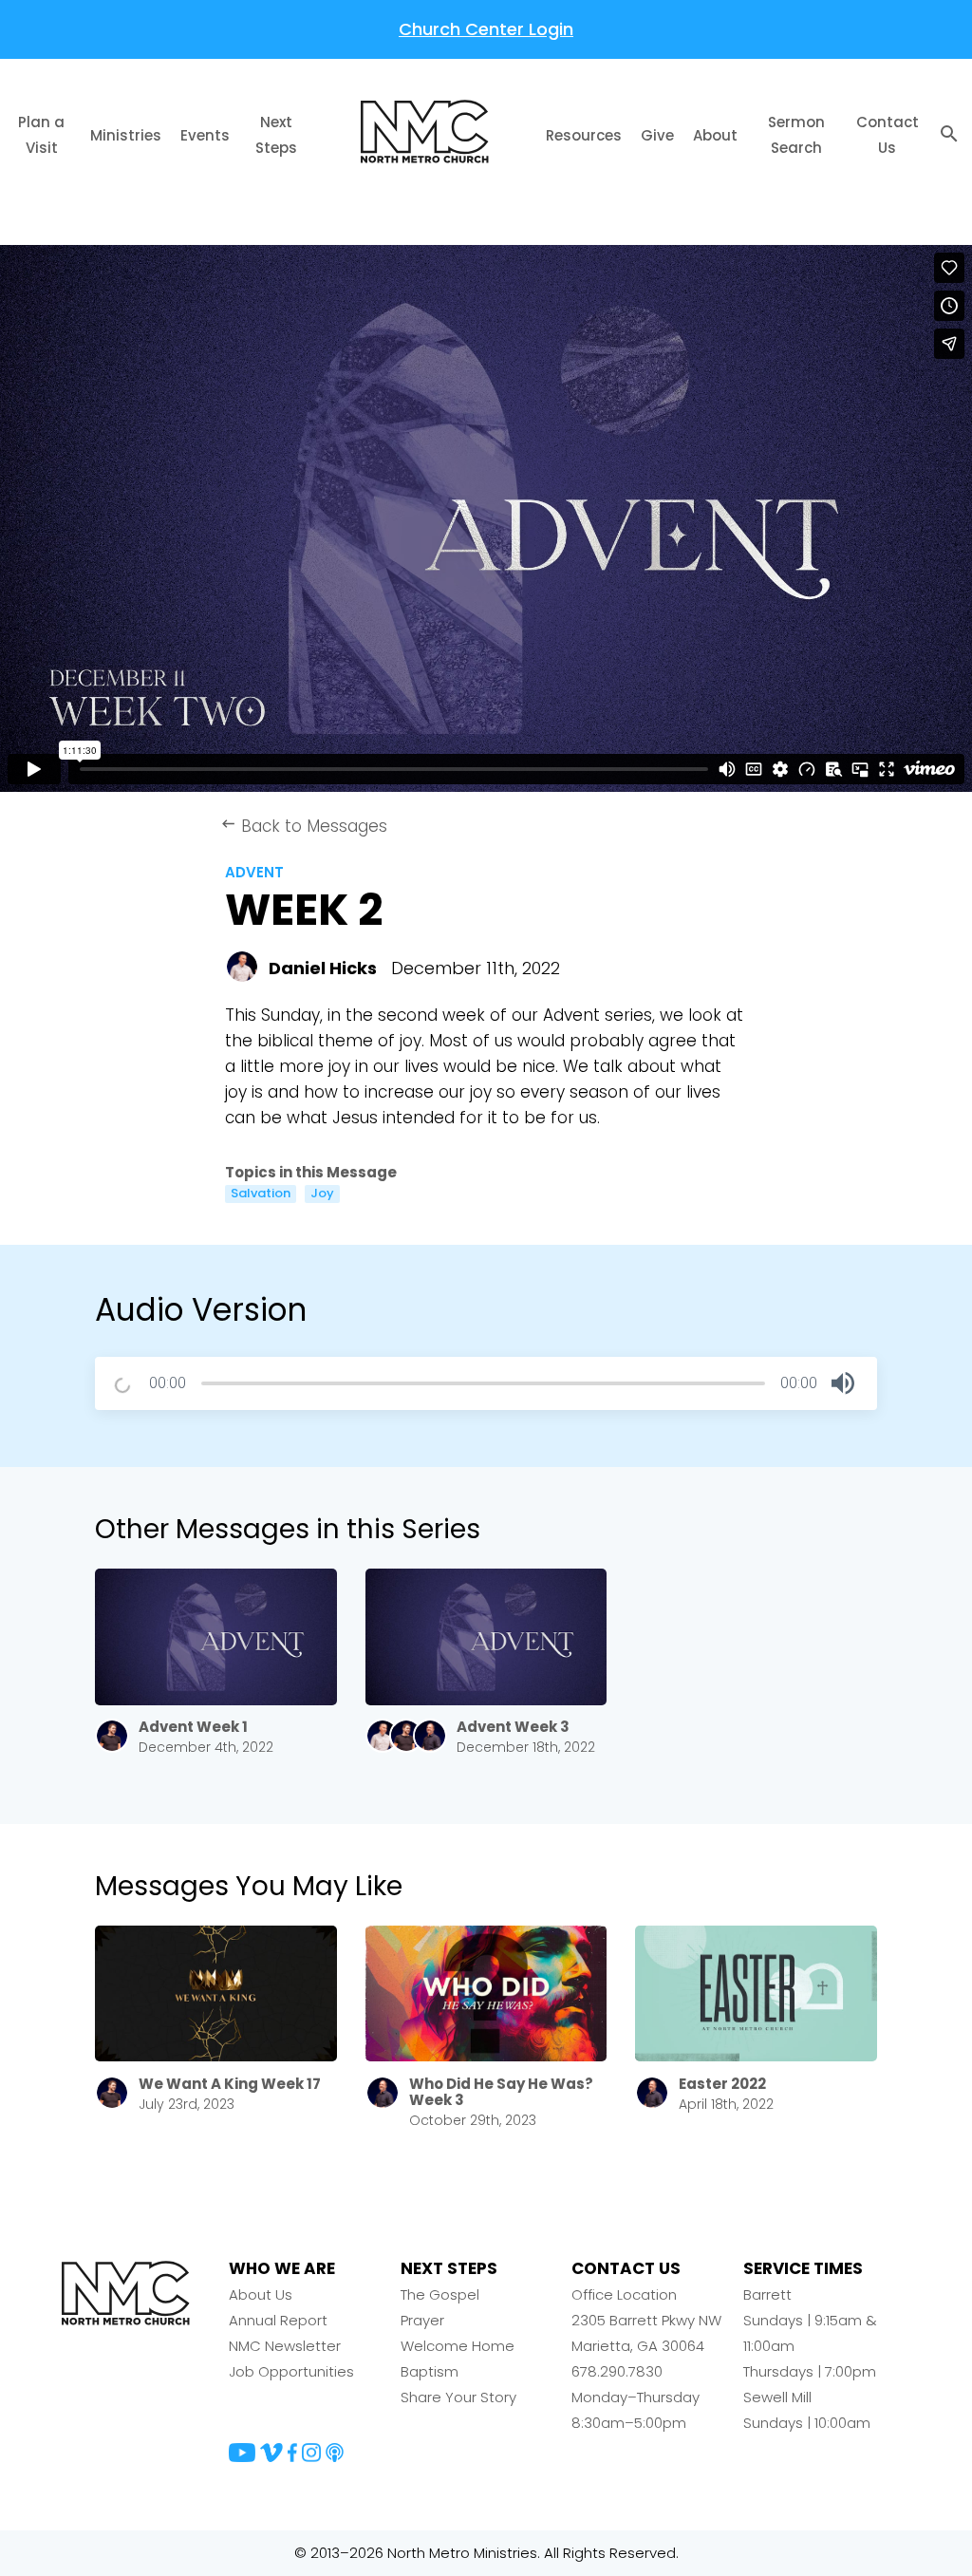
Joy (322, 1194)
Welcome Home (458, 2346)
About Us (261, 2294)
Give (657, 135)
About (715, 135)
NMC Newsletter (285, 2346)
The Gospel (440, 2294)
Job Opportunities (291, 2371)
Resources (584, 135)
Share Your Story (458, 2397)
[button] (843, 1383)
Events (205, 135)
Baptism (430, 2371)
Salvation (261, 1194)
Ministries (126, 135)
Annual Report (278, 2320)
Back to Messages (304, 826)
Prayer (422, 2320)
